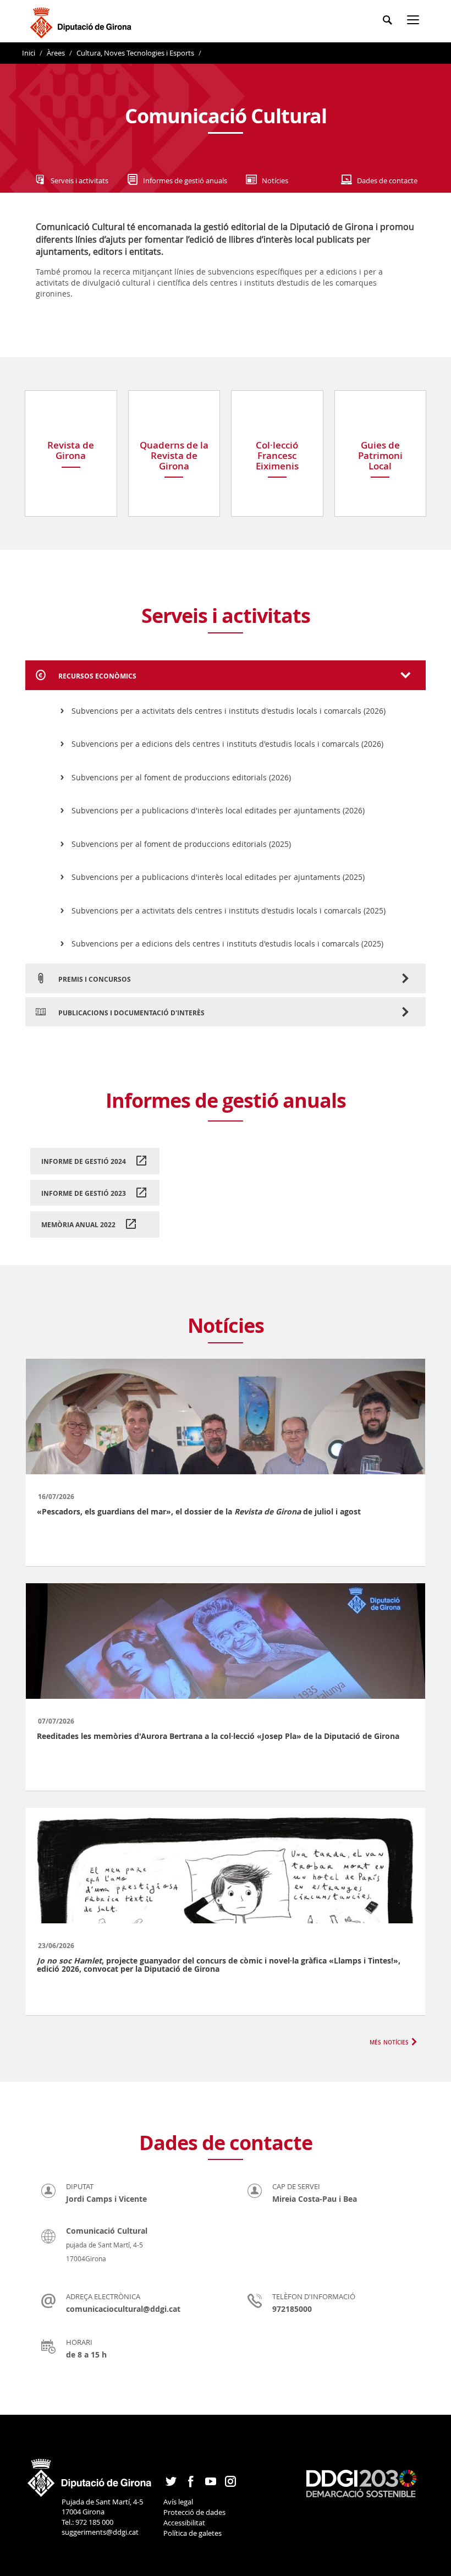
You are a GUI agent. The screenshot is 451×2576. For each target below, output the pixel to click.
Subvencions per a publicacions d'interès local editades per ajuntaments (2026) (218, 810)
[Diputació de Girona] (83, 21)
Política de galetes (193, 2533)
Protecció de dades (194, 2512)
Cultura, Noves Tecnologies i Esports (135, 53)
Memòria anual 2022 (78, 1225)
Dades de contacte (387, 181)
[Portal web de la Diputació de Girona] (90, 2474)
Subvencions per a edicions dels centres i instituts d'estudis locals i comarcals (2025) (227, 944)
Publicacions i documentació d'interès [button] (131, 1013)
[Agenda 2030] (361, 2483)
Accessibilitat (184, 2523)
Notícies (275, 181)
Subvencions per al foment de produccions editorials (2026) (181, 777)
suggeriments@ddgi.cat (100, 2532)
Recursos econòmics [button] (97, 676)
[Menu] (415, 22)
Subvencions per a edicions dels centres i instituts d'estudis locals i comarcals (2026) (227, 744)
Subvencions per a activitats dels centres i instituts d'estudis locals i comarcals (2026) (229, 711)
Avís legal (178, 2502)
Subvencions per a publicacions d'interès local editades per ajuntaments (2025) (218, 877)
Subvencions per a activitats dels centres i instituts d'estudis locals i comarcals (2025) (229, 910)
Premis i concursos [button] (94, 979)
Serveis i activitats (79, 181)
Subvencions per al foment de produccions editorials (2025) (181, 844)
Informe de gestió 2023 (84, 1193)
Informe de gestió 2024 (84, 1161)
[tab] (226, 675)
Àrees (56, 53)
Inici (29, 53)
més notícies (389, 2041)
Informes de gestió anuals (185, 181)
